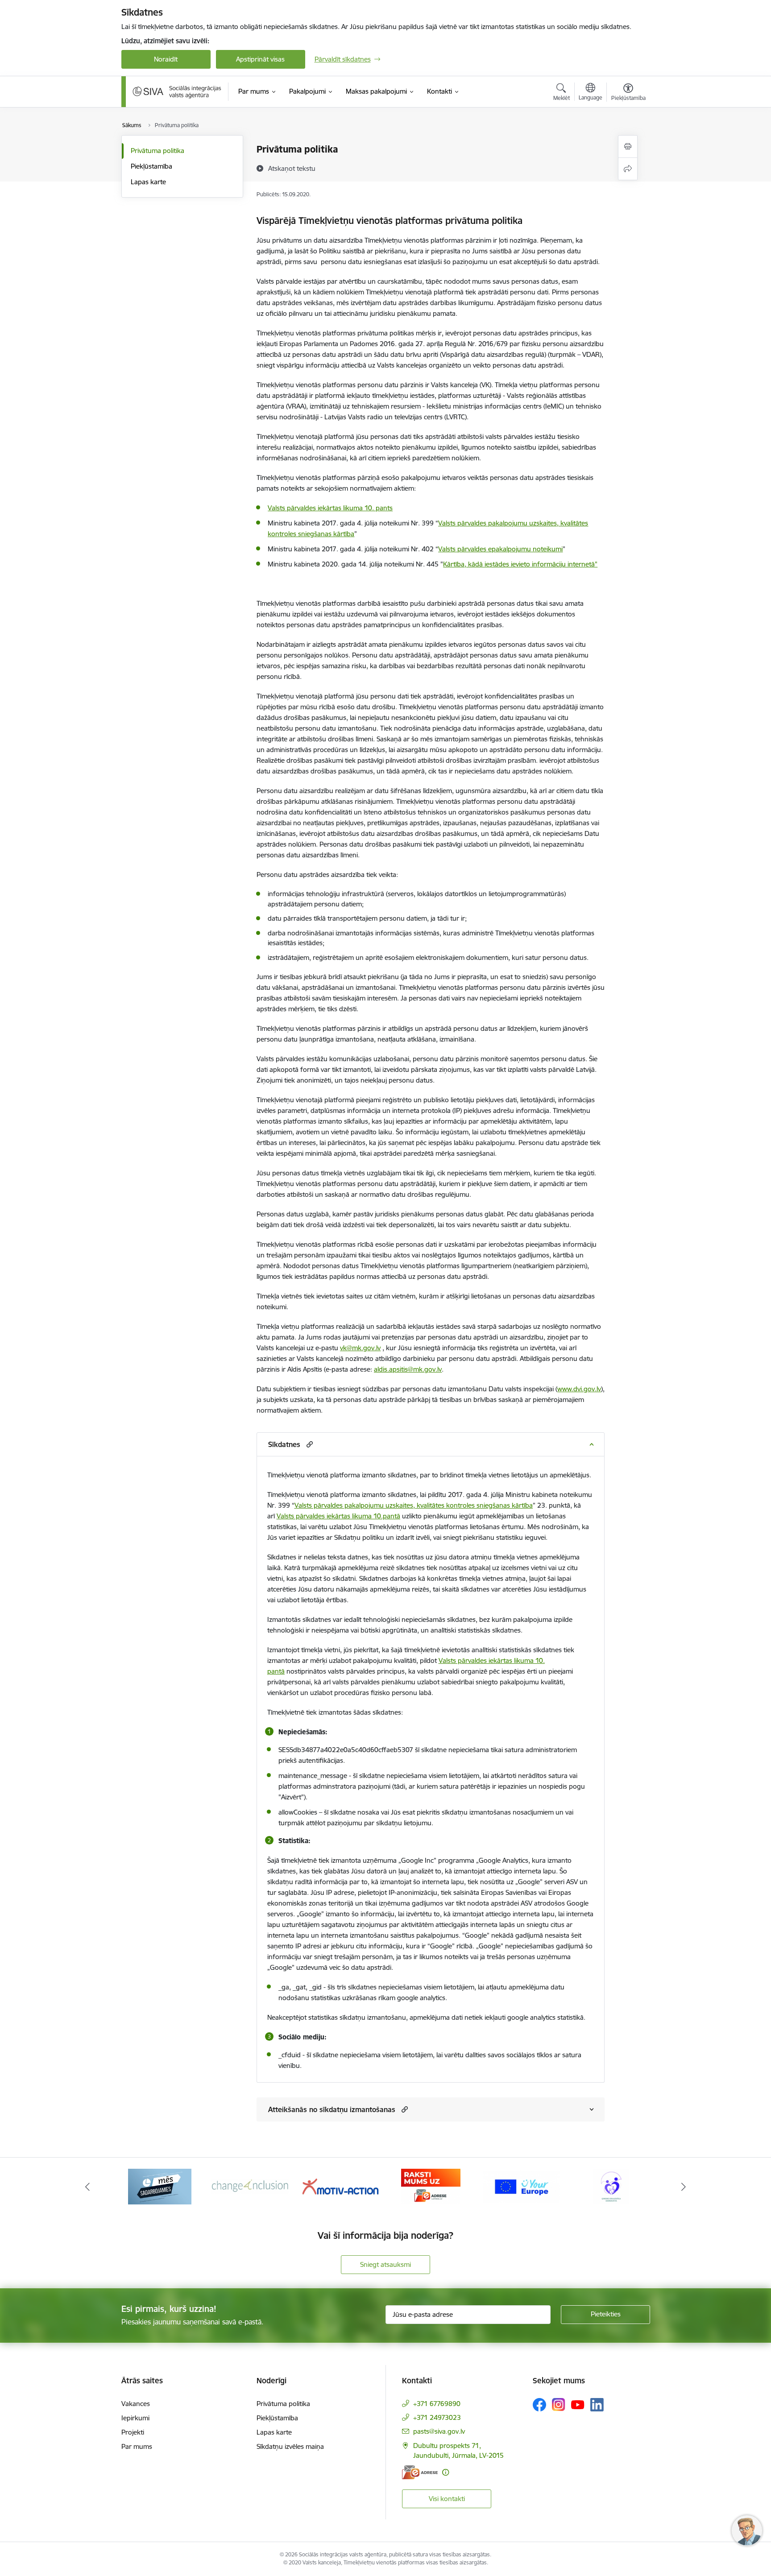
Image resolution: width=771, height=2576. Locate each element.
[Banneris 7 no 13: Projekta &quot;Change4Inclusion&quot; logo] (160, 2186)
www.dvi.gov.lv (579, 1389)
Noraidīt (166, 59)
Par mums (137, 2446)
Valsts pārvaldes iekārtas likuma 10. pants (330, 508)
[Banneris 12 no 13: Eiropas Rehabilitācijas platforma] (611, 2186)
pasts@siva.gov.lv (439, 2431)
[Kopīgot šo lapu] (628, 169)
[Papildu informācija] (446, 2472)
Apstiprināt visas (260, 59)
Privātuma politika (158, 151)
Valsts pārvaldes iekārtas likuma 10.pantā (338, 1516)
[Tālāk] (684, 2187)
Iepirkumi (135, 2418)
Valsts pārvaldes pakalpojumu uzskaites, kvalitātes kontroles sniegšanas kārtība (414, 1505)
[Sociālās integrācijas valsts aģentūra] (177, 91)
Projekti (133, 2432)
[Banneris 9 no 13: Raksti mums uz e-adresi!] (340, 2186)
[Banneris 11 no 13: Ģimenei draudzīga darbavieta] (521, 2186)
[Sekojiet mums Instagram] (559, 2404)
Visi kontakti (447, 2499)
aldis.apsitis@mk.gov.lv (408, 1369)
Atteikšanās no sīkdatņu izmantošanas (332, 2109)
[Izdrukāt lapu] (628, 147)
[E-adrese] (420, 2472)
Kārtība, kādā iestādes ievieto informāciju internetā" (520, 564)
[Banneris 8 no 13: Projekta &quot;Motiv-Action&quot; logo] (250, 2186)
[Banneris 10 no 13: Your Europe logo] (431, 2186)
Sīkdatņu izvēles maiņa (290, 2446)
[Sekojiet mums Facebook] (539, 2405)
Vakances (136, 2404)
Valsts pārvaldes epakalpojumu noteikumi (500, 549)
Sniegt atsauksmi (385, 2264)
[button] (309, 1444)
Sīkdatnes (284, 1444)
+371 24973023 (437, 2417)
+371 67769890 (437, 2404)
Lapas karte (148, 182)
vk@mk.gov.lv (360, 1348)
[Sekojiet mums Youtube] (578, 2404)
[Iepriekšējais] (87, 2187)
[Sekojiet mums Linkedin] (597, 2405)
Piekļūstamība (151, 166)
